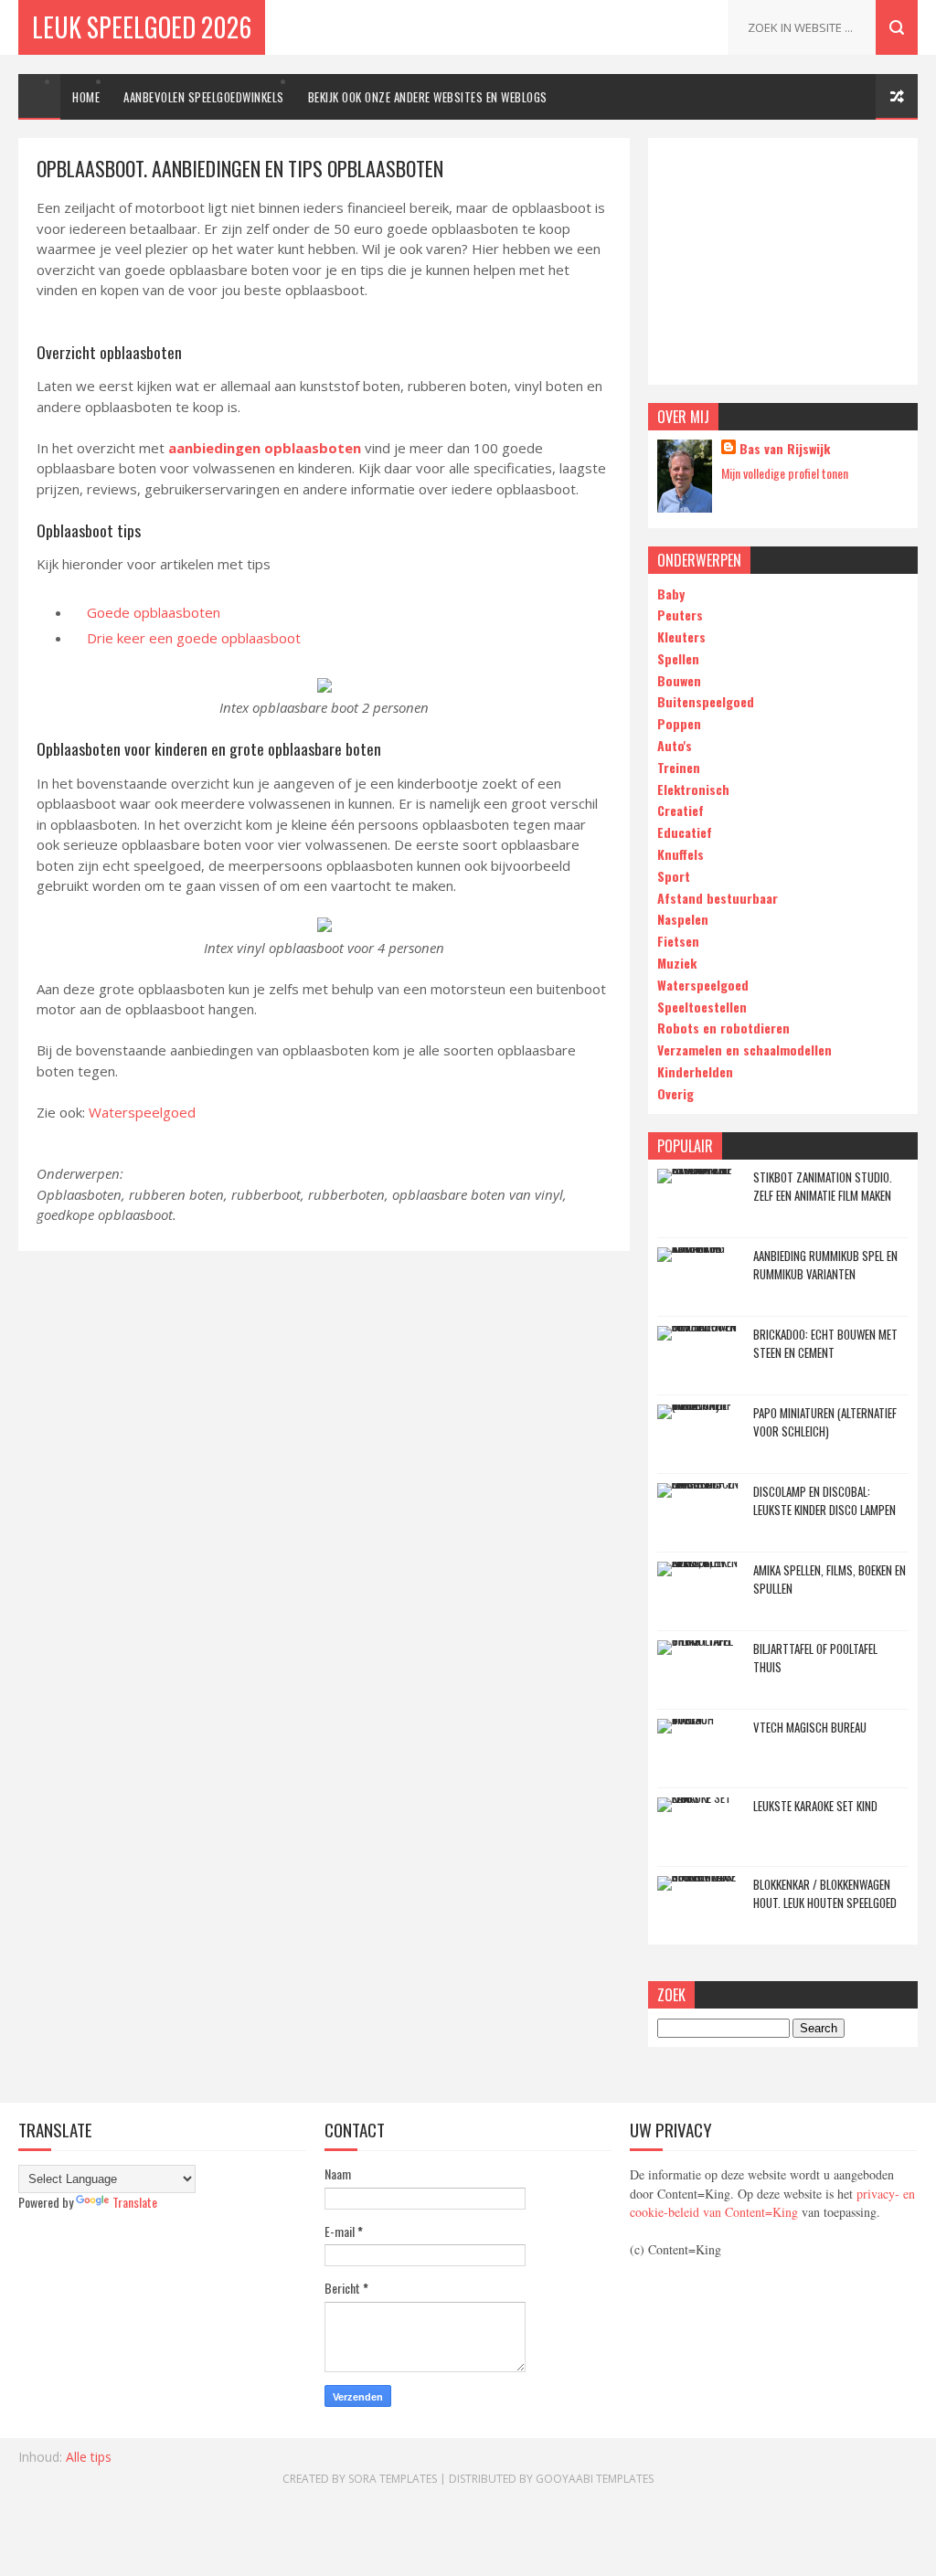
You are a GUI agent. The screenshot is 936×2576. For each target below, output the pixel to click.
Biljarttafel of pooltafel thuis (815, 1658)
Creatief (681, 810)
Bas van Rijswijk (785, 449)
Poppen (679, 723)
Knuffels (681, 854)
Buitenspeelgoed (706, 701)
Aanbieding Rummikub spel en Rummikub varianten (825, 1265)
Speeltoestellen (702, 1007)
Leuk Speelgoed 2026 (142, 27)
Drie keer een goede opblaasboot (194, 638)
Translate (135, 2202)
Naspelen (683, 919)
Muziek (677, 963)
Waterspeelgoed (142, 1112)
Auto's (675, 745)
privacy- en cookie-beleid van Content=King (772, 2203)
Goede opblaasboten (154, 612)
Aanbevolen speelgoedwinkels (204, 97)
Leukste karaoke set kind (815, 1806)
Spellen (678, 658)
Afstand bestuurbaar (718, 898)
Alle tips (89, 2457)
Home (86, 97)
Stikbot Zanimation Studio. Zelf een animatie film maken (823, 1186)
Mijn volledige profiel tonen (785, 473)
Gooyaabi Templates (595, 2479)
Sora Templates (393, 2479)
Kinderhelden (695, 1071)
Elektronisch (693, 789)
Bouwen (679, 680)
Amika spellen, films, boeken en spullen (830, 1579)
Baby (671, 594)
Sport (674, 876)
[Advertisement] (783, 261)
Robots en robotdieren (723, 1028)
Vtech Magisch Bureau (810, 1727)
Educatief (685, 832)
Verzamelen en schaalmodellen (745, 1049)
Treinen (679, 767)
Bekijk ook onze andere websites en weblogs (428, 97)
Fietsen (678, 941)
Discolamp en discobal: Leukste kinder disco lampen (824, 1500)
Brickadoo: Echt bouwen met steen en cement (825, 1343)
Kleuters (681, 636)
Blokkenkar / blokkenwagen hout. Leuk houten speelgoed (825, 1893)
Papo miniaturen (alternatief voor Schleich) (825, 1422)
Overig (675, 1093)
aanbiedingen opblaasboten (265, 448)
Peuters (680, 615)
